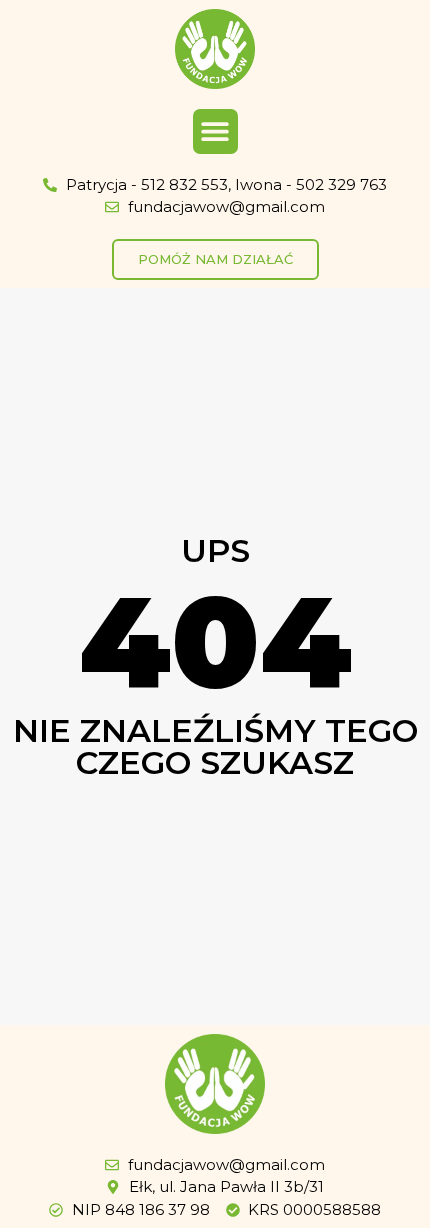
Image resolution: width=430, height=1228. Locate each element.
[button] (215, 131)
